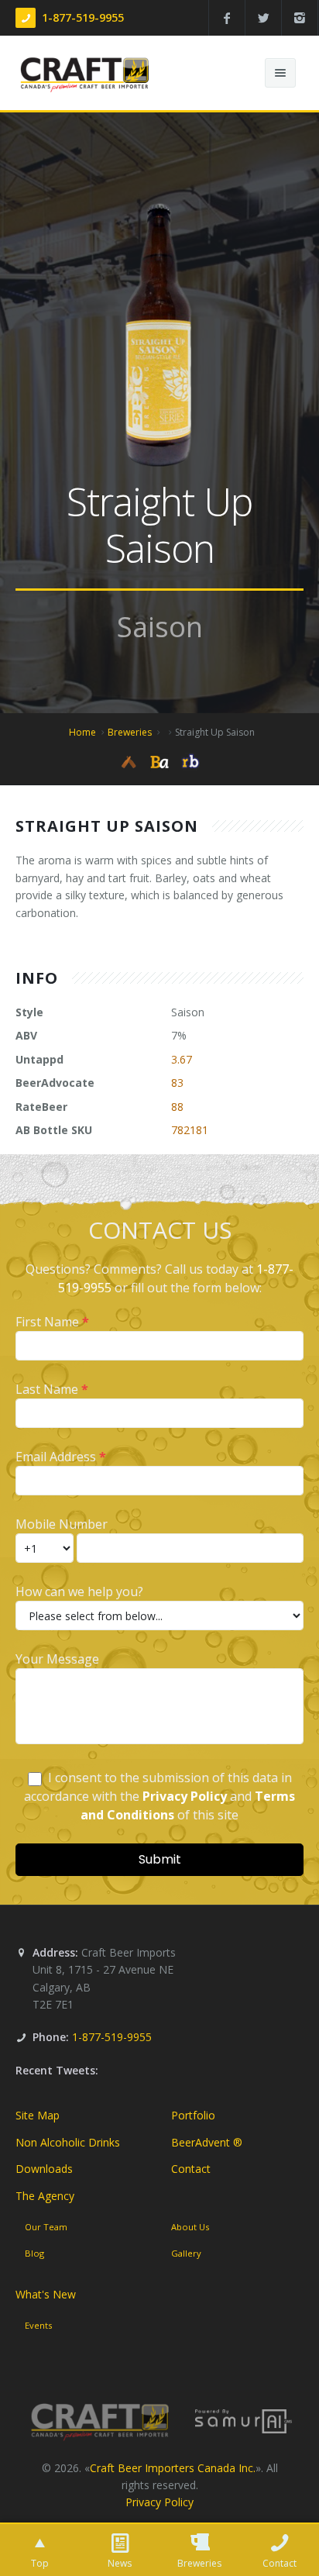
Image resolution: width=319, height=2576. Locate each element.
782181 (190, 1130)
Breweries (130, 732)
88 (177, 1107)
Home (82, 732)
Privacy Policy (159, 2502)
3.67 (182, 1059)
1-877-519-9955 (83, 17)
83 (177, 1083)
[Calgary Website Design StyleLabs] (244, 2420)
